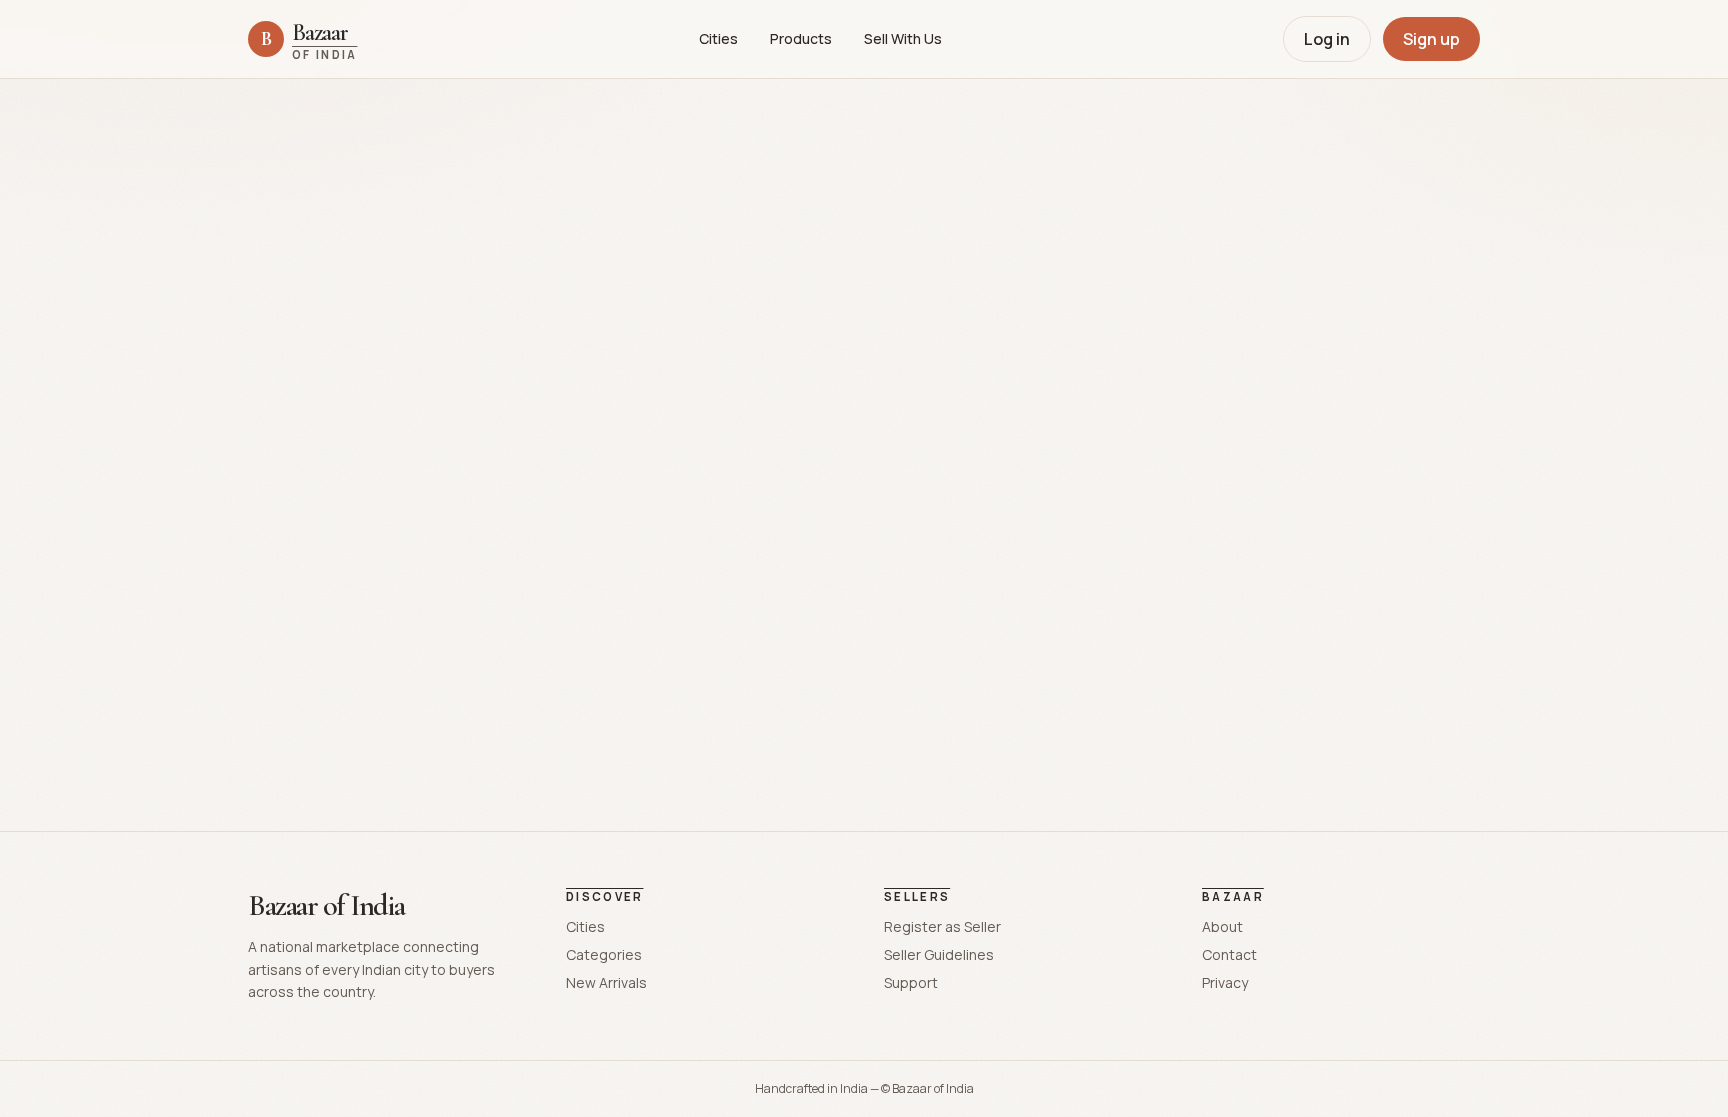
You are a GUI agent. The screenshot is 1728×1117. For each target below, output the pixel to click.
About (1222, 926)
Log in (1327, 39)
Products (801, 38)
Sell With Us (903, 38)
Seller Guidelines (939, 954)
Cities (718, 38)
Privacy (1225, 982)
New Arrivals (606, 982)
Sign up (1431, 39)
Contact (1229, 954)
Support (911, 982)
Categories (604, 954)
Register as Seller (942, 926)
